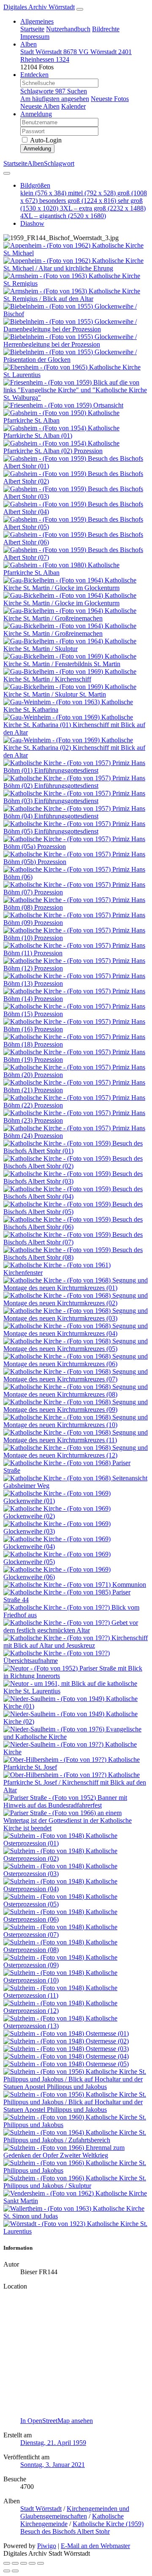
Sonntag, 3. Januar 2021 (53, 2465)
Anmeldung (36, 114)
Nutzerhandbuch (68, 29)
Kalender (73, 106)
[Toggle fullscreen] (15, 2563)
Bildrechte (106, 29)
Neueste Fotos (110, 99)
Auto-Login (45, 140)
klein (43, 193)
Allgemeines (37, 21)
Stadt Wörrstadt (49, 52)
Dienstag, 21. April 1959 (53, 2443)
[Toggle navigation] (80, 9)
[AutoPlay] (41, 2563)
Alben (28, 44)
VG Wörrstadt (105, 52)
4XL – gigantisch (63, 216)
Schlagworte (43, 91)
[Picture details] (32, 2563)
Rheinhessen (45, 59)
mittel (92, 193)
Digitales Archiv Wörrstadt (39, 7)
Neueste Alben (40, 106)
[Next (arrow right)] (15, 2571)
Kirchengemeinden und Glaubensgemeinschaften (75, 2512)
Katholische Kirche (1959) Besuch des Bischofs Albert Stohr (82, 2528)
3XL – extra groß (103, 208)
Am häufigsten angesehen (55, 99)
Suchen (77, 91)
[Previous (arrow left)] (7, 2571)
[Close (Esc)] (7, 2563)
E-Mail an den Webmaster (95, 2546)
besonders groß (78, 201)
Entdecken (34, 75)
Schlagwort (59, 163)
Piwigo (47, 2546)
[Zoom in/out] (24, 2563)
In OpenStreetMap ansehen (57, 2421)
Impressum (35, 37)
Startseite (32, 29)
